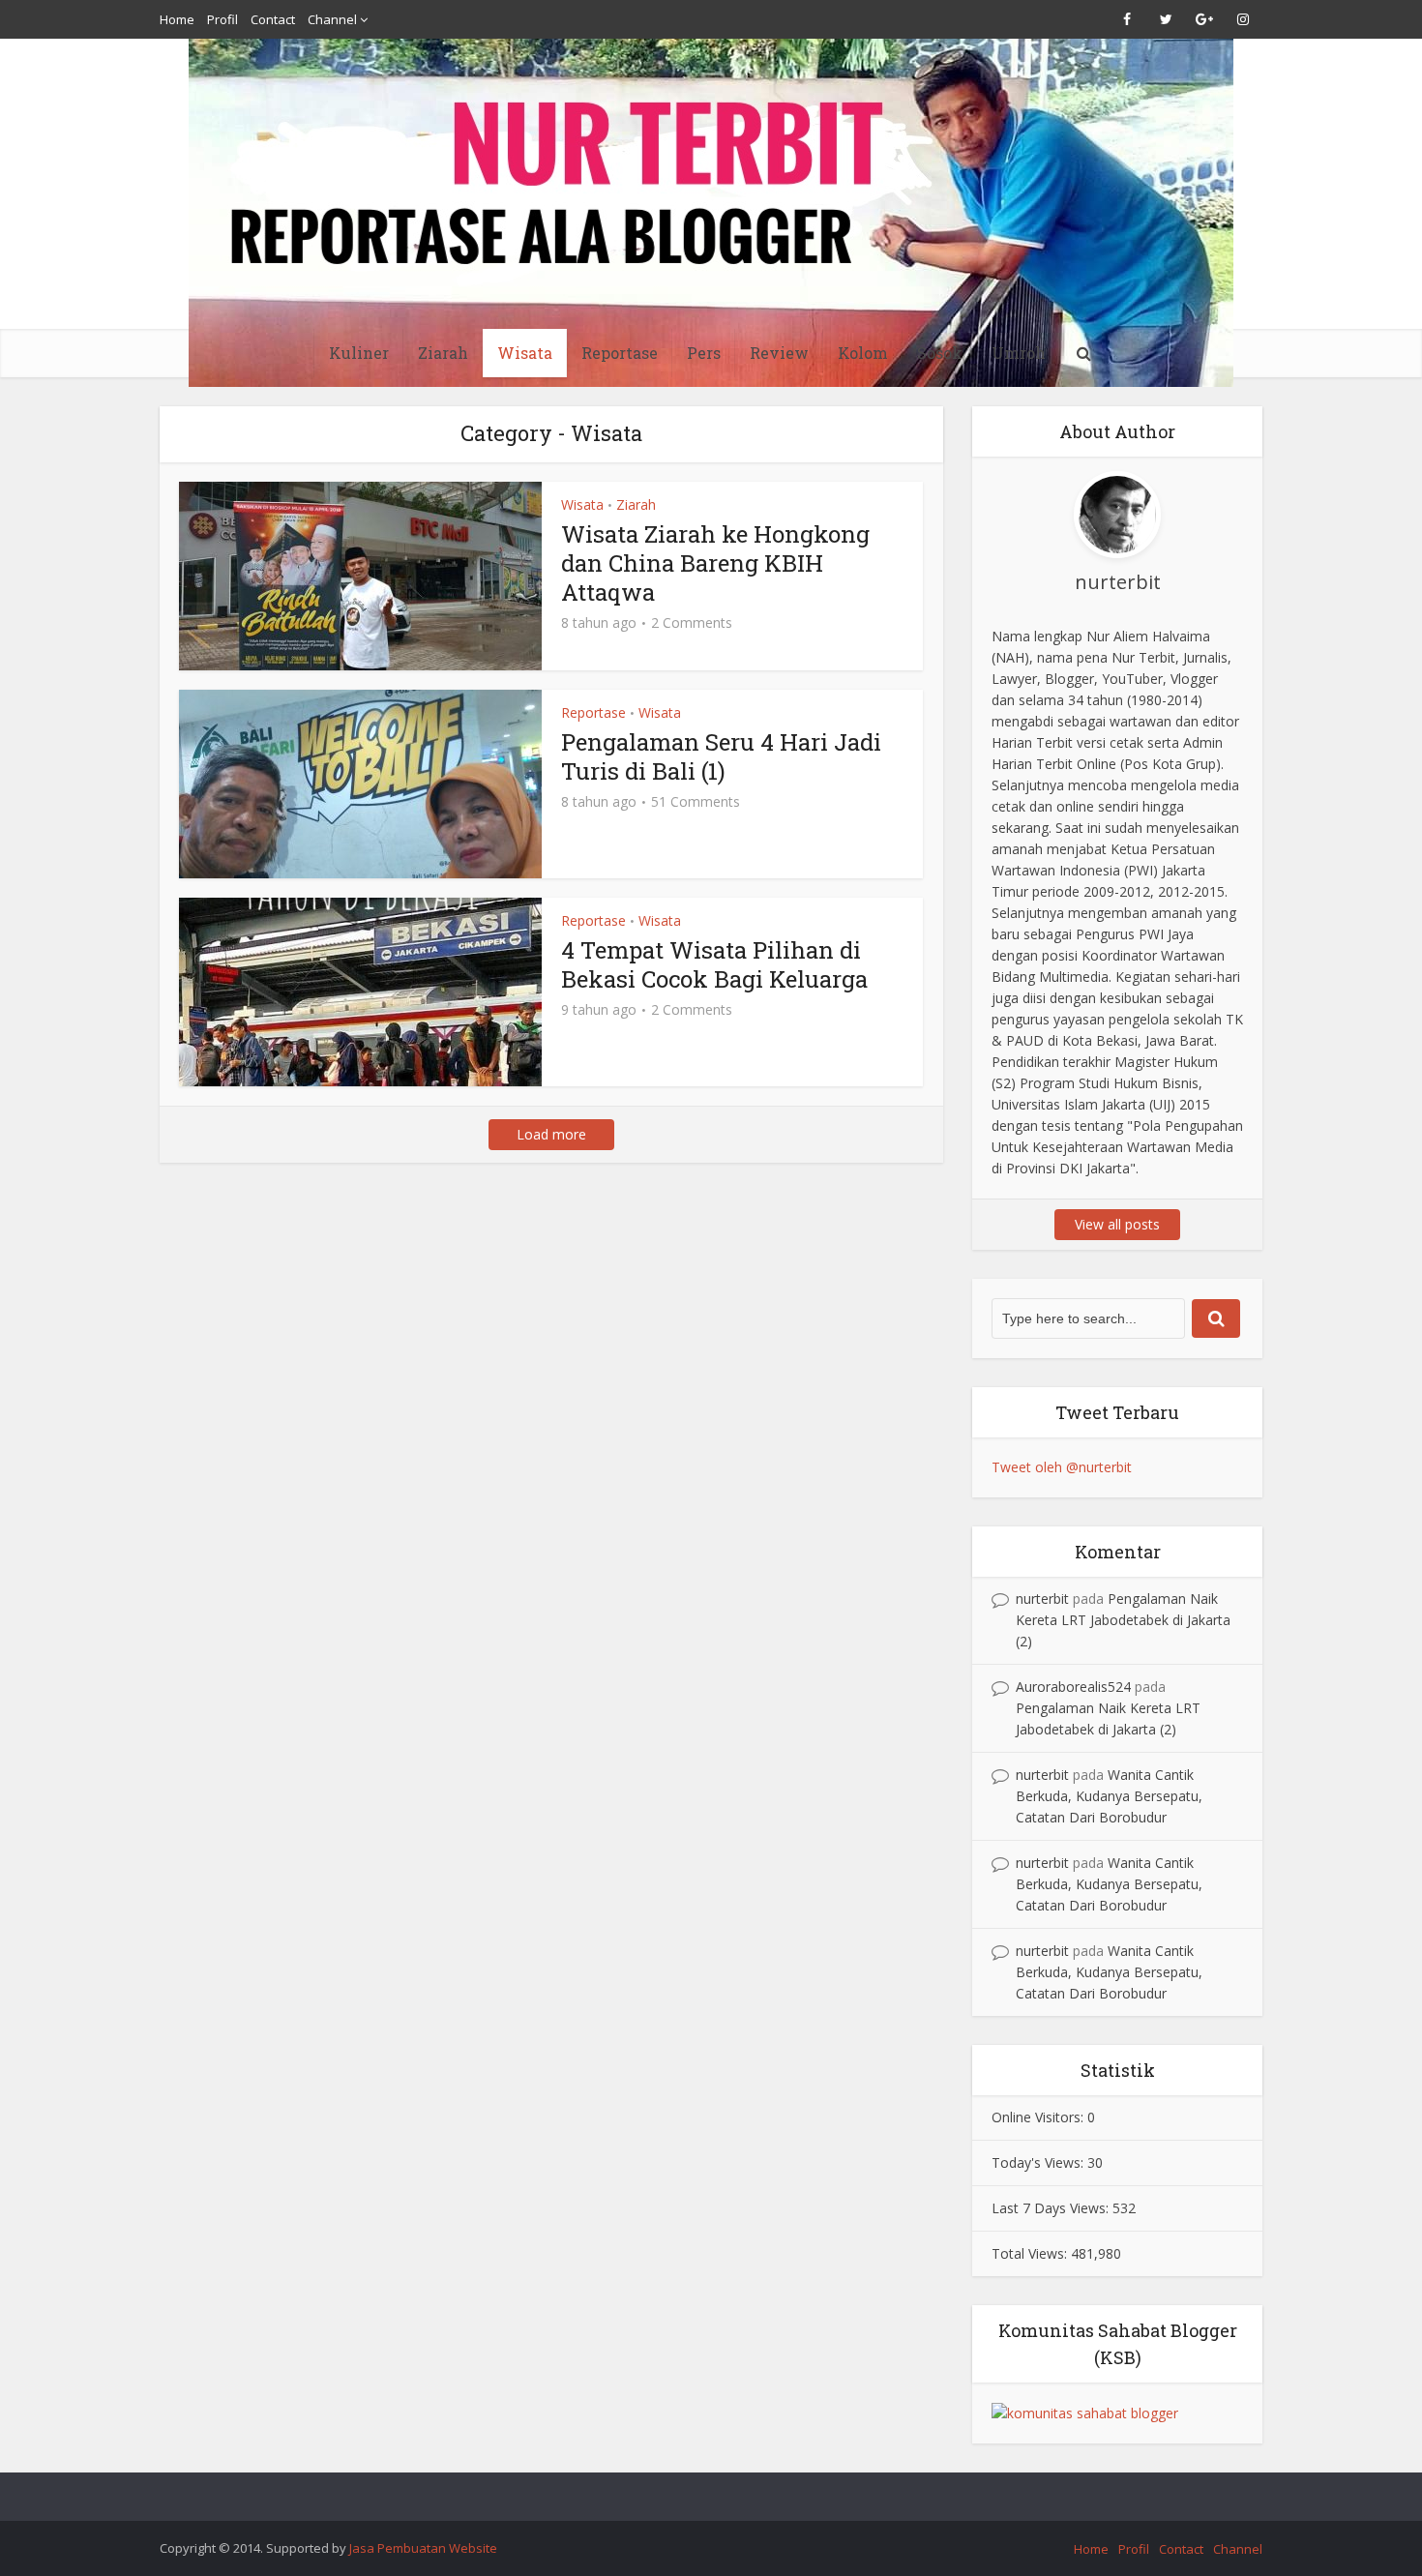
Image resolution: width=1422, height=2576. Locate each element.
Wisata (525, 353)
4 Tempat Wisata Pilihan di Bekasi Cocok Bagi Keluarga (714, 964)
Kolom (863, 353)
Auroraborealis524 (1073, 1687)
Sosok (940, 353)
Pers (704, 353)
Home (177, 19)
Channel (332, 19)
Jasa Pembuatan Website (423, 2548)
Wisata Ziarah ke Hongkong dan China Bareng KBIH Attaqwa (715, 563)
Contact (273, 19)
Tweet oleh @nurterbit (1062, 1467)
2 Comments (692, 623)
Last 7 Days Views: (1052, 2208)
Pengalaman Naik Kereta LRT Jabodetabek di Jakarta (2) (1123, 1620)
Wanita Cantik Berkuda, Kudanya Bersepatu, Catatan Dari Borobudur (1109, 1796)
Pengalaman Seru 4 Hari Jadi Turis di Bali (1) (721, 756)
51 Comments (696, 802)
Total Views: (1031, 2253)
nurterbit (1042, 1599)
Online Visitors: (1039, 2117)
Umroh (1019, 353)
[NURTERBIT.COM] (711, 213)
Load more (551, 1134)
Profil (222, 19)
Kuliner (359, 353)
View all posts (1117, 1224)
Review (779, 353)
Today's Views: (1039, 2162)
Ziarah (443, 353)
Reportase (620, 353)
